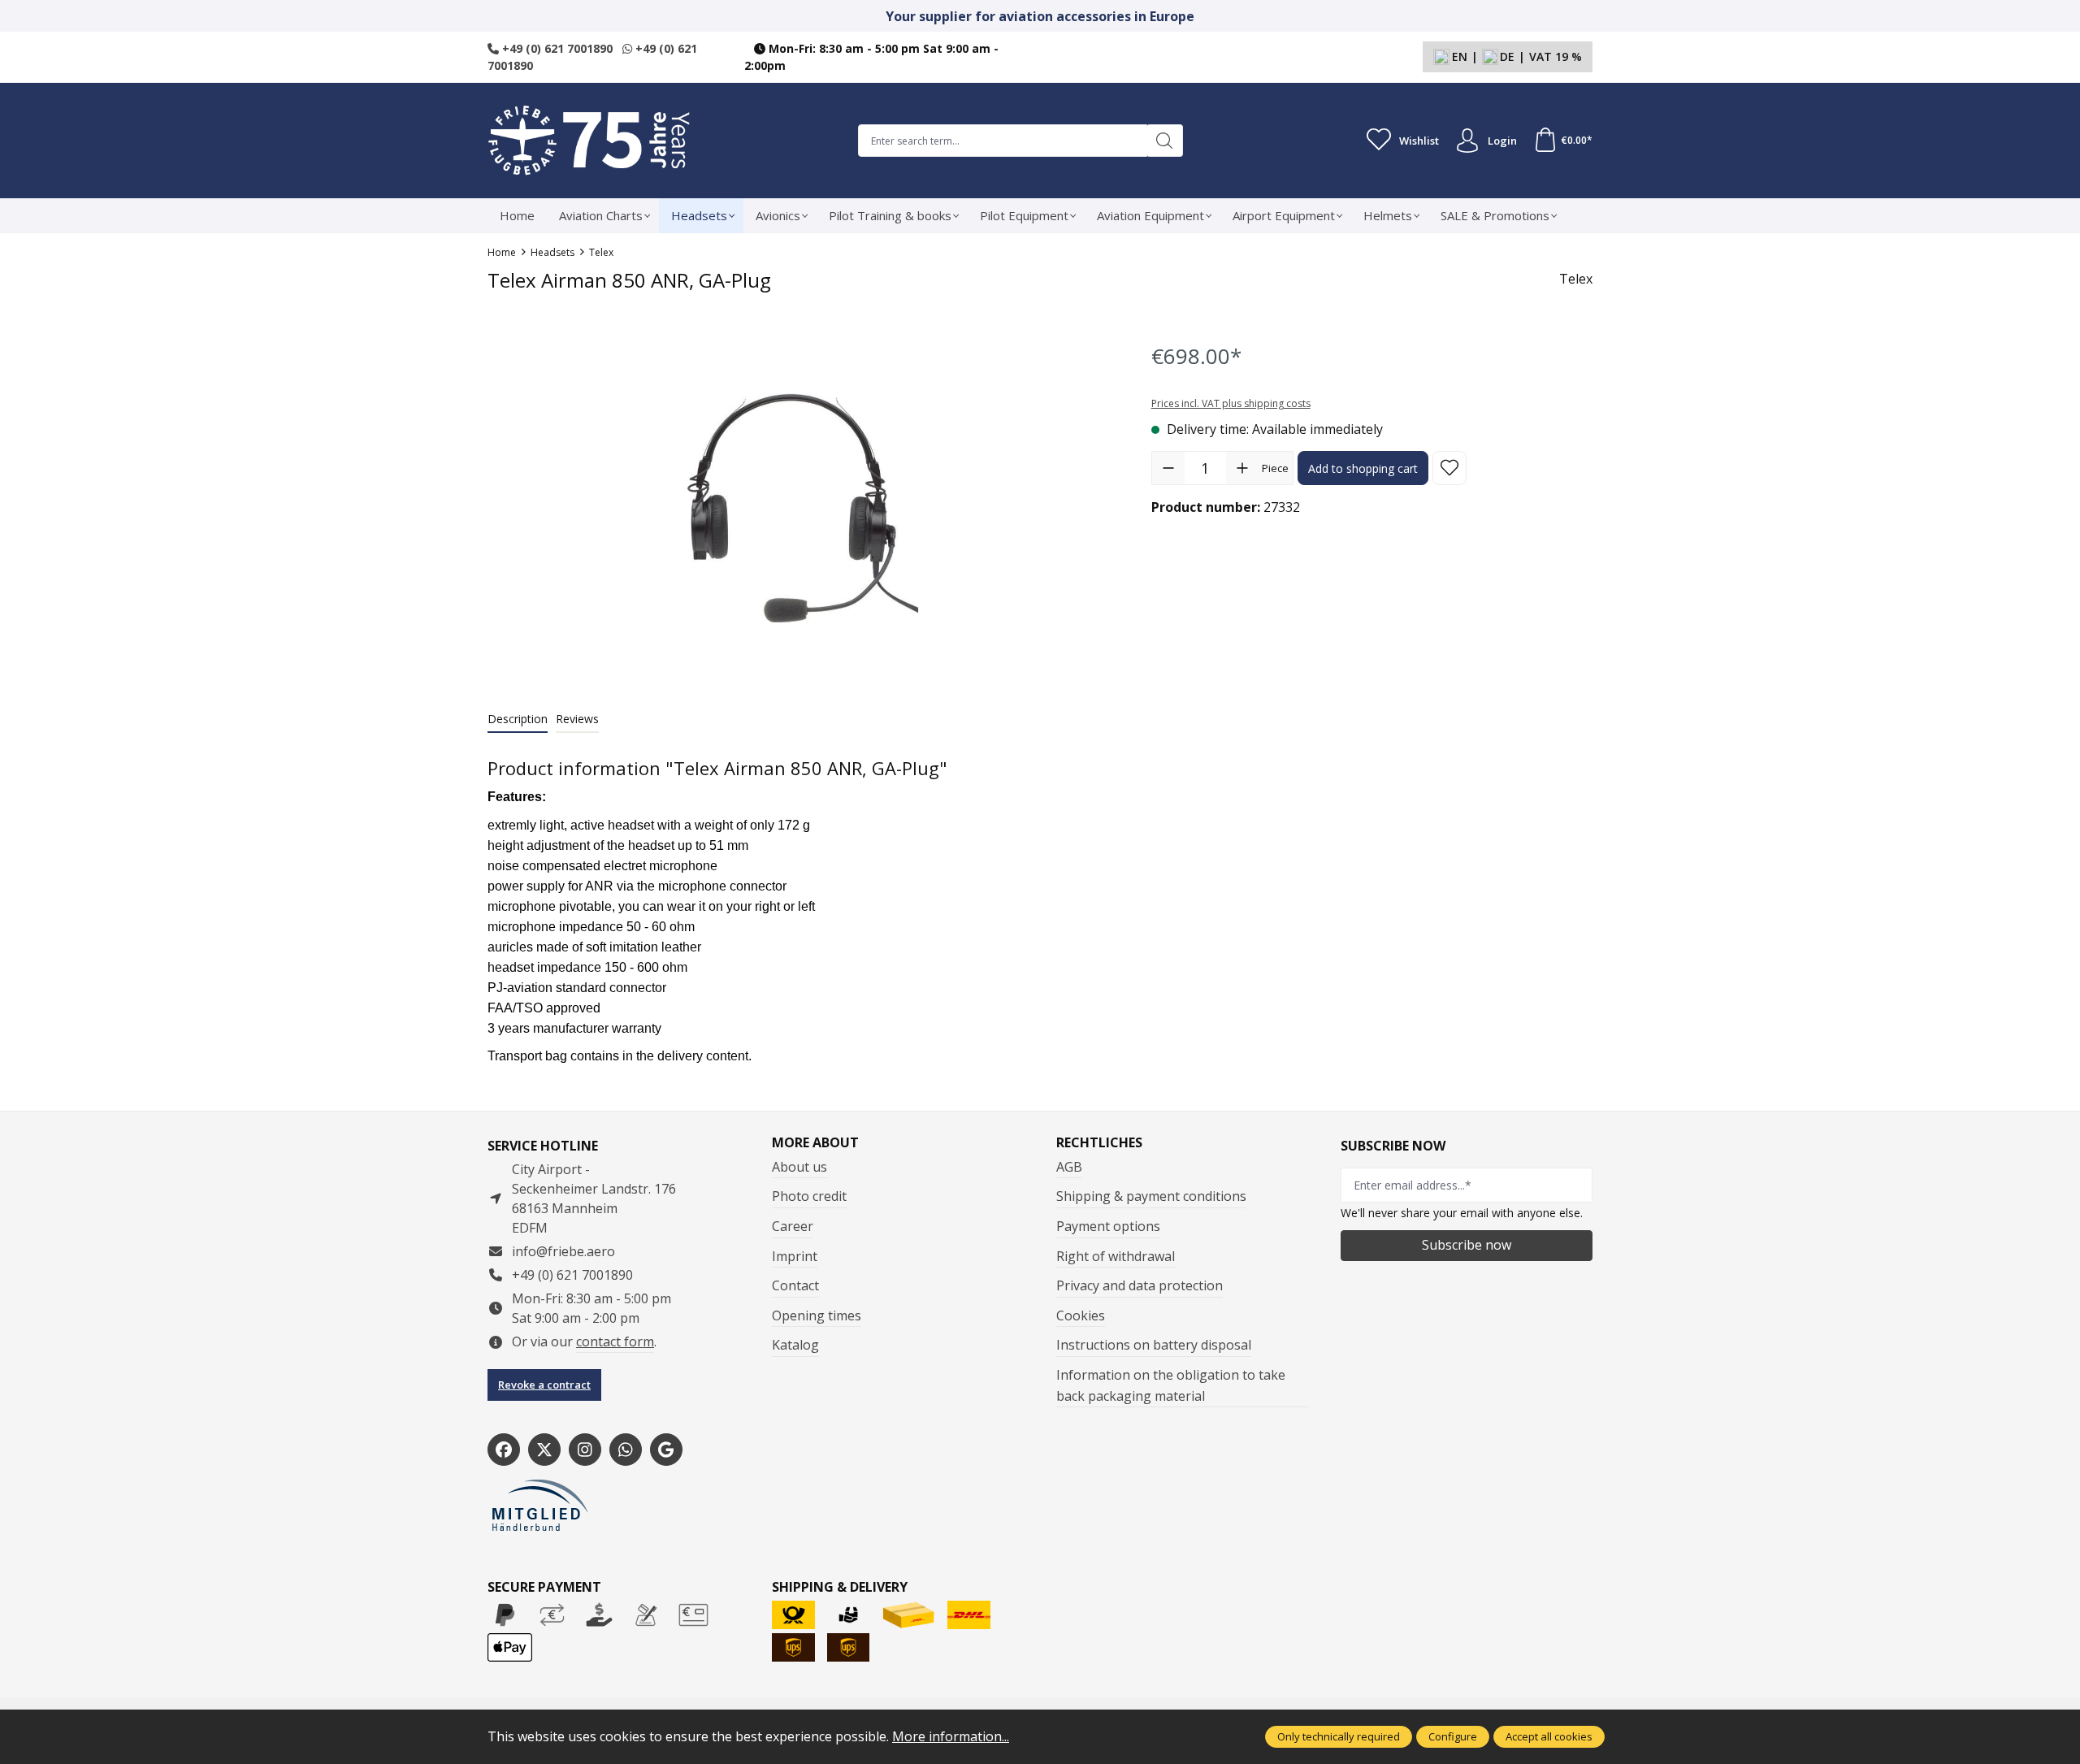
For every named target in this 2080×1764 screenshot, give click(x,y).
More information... (951, 1736)
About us (799, 1167)
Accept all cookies (1549, 1736)
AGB (1069, 1167)
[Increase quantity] (1242, 468)
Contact (795, 1285)
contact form (615, 1341)
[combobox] (1003, 141)
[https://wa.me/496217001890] (626, 1450)
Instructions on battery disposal (1154, 1345)
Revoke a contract (544, 1385)
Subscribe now (1467, 1245)
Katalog (795, 1345)
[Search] (1165, 141)
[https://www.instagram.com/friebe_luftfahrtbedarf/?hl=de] (585, 1450)
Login (1502, 141)
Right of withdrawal (1116, 1256)
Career (793, 1226)
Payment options (1108, 1226)
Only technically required (1339, 1736)
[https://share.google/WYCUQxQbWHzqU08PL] (666, 1450)
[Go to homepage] (589, 141)
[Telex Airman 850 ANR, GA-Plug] (803, 508)
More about (815, 1142)
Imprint (795, 1256)
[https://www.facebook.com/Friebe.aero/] (504, 1450)
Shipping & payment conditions (1151, 1196)
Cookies (1081, 1315)
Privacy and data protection (1140, 1285)
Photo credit (809, 1196)
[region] (803, 507)
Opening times (817, 1315)
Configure (1453, 1736)
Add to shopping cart (1363, 468)
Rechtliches (1099, 1142)
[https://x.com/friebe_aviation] (544, 1450)
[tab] (518, 719)
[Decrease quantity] (1168, 468)
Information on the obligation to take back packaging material (1171, 1385)
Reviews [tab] (577, 719)
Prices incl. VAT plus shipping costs (1231, 403)
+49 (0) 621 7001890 (556, 48)
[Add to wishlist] (1449, 468)
